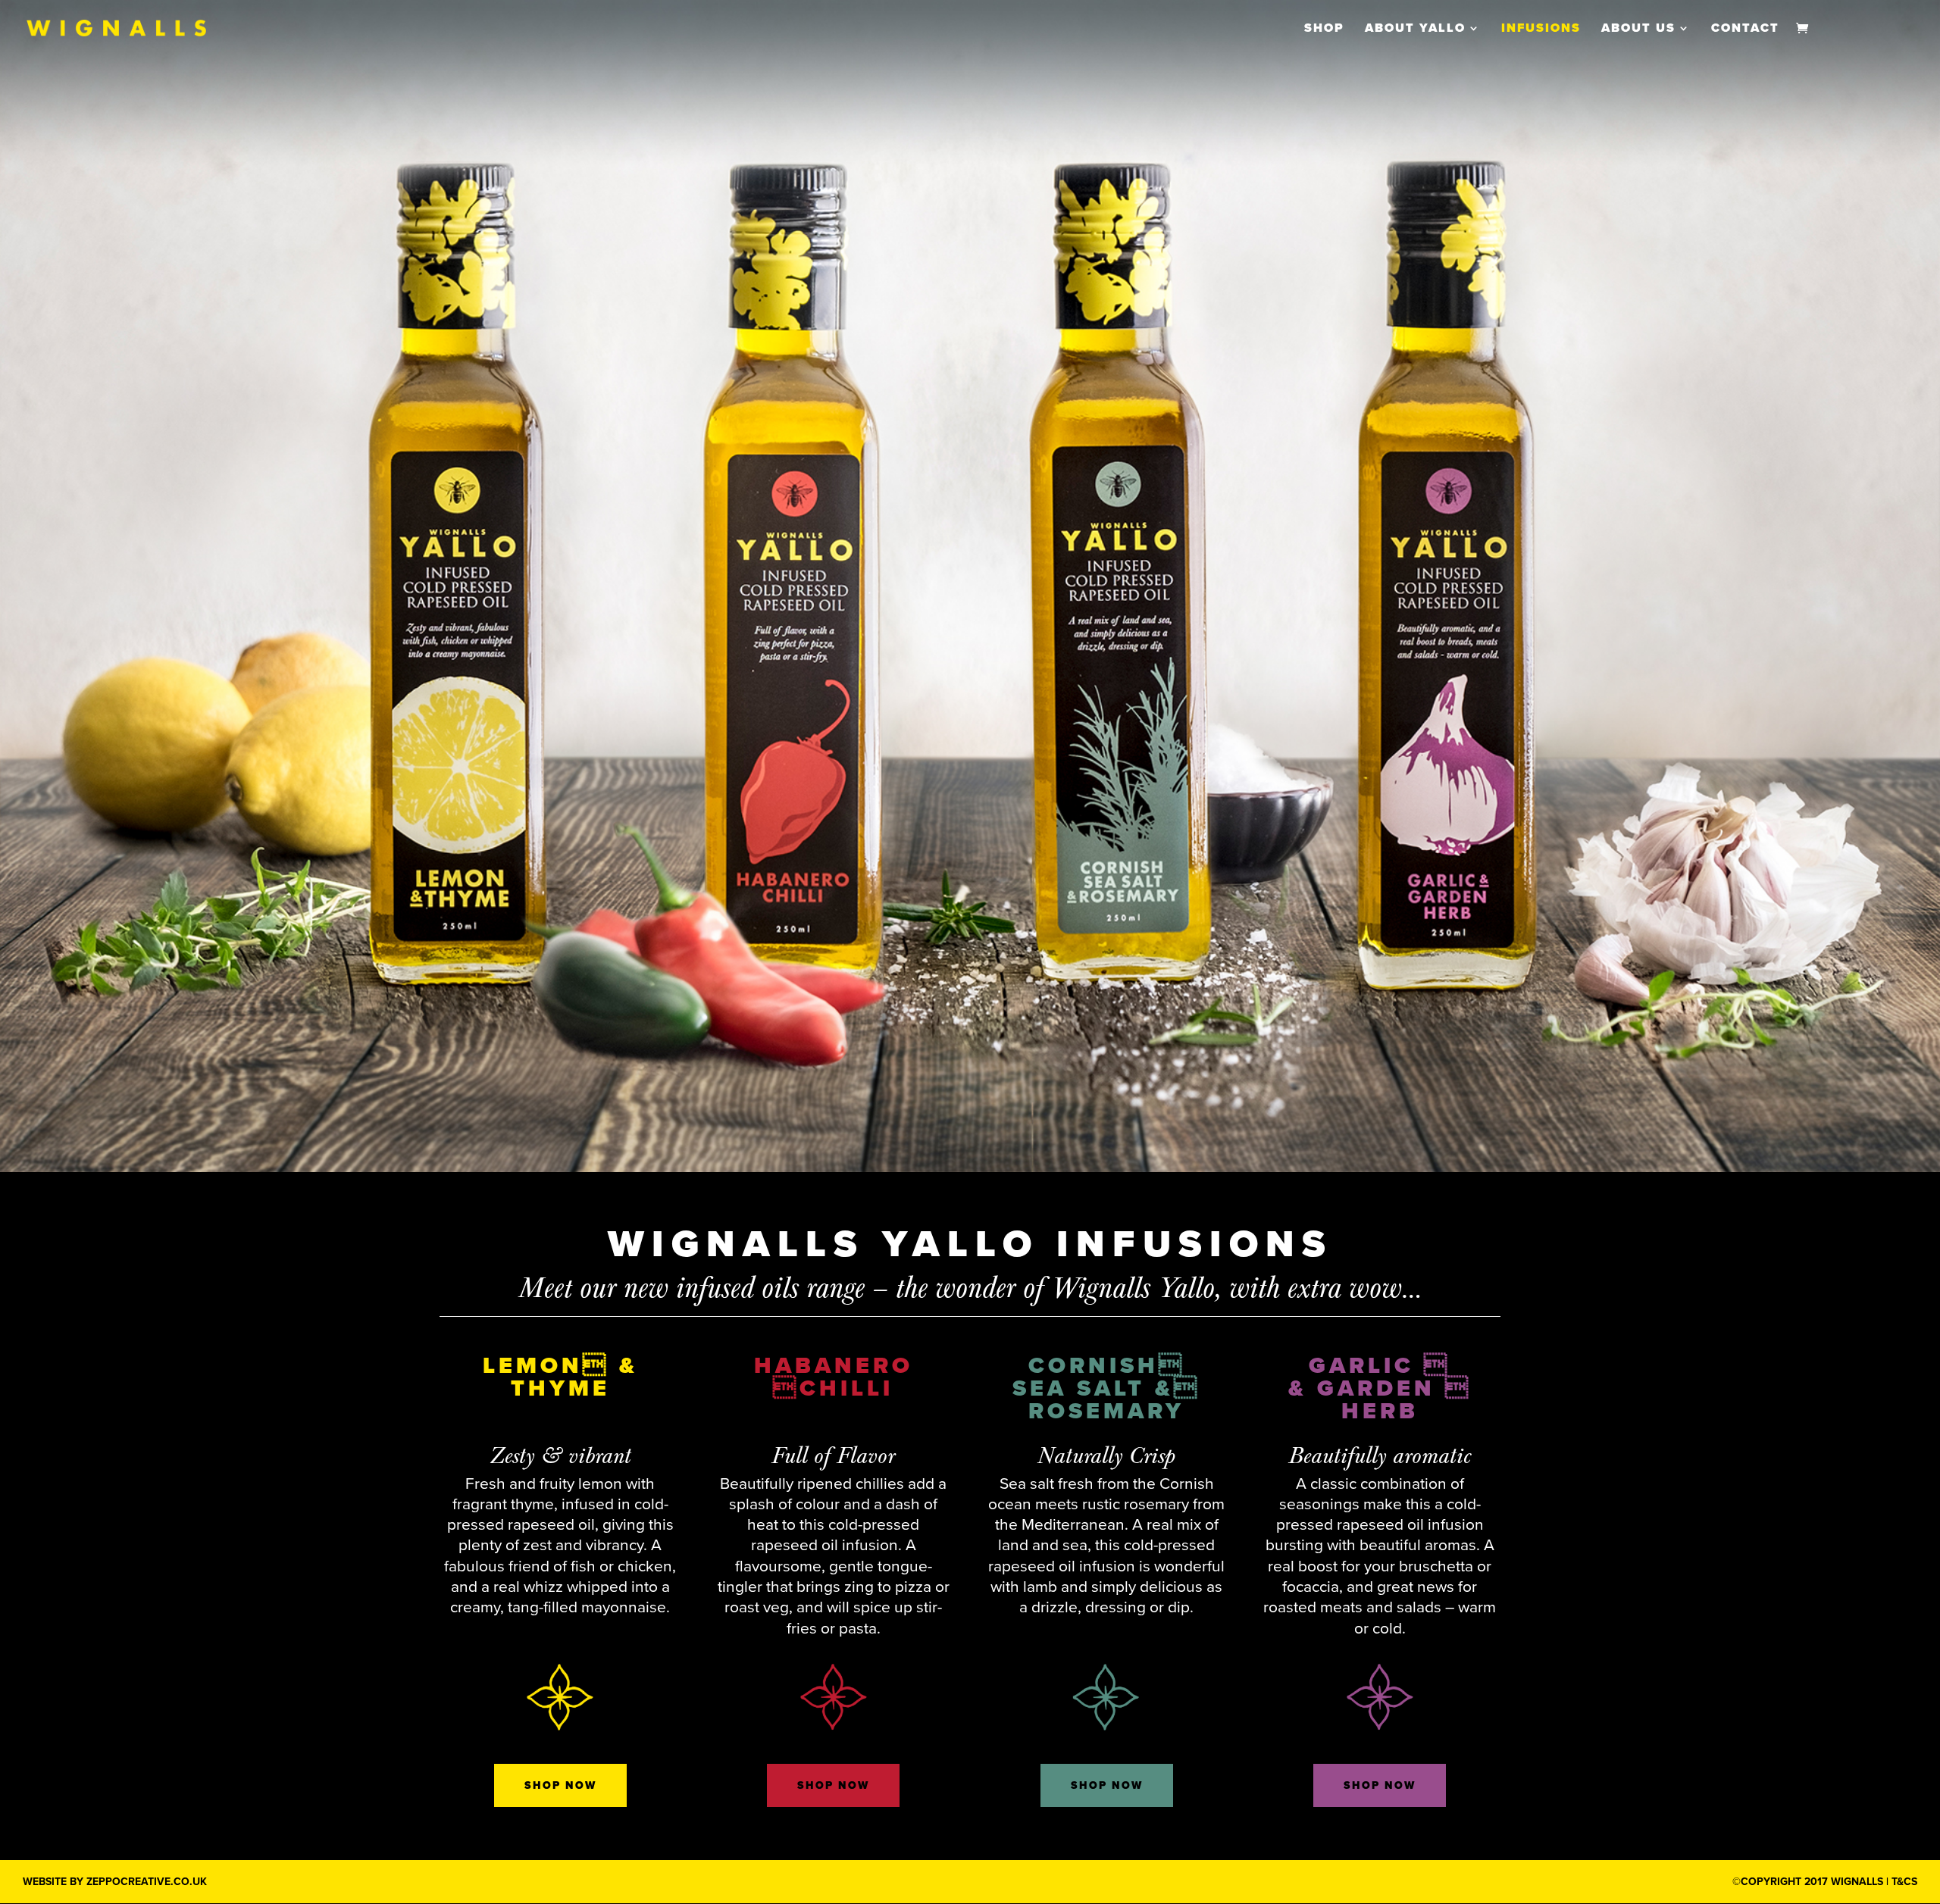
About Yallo (1415, 29)
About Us (1638, 29)
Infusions (1541, 29)
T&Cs (1904, 1882)
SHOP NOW (560, 1785)
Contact (1745, 29)
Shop (1324, 29)
